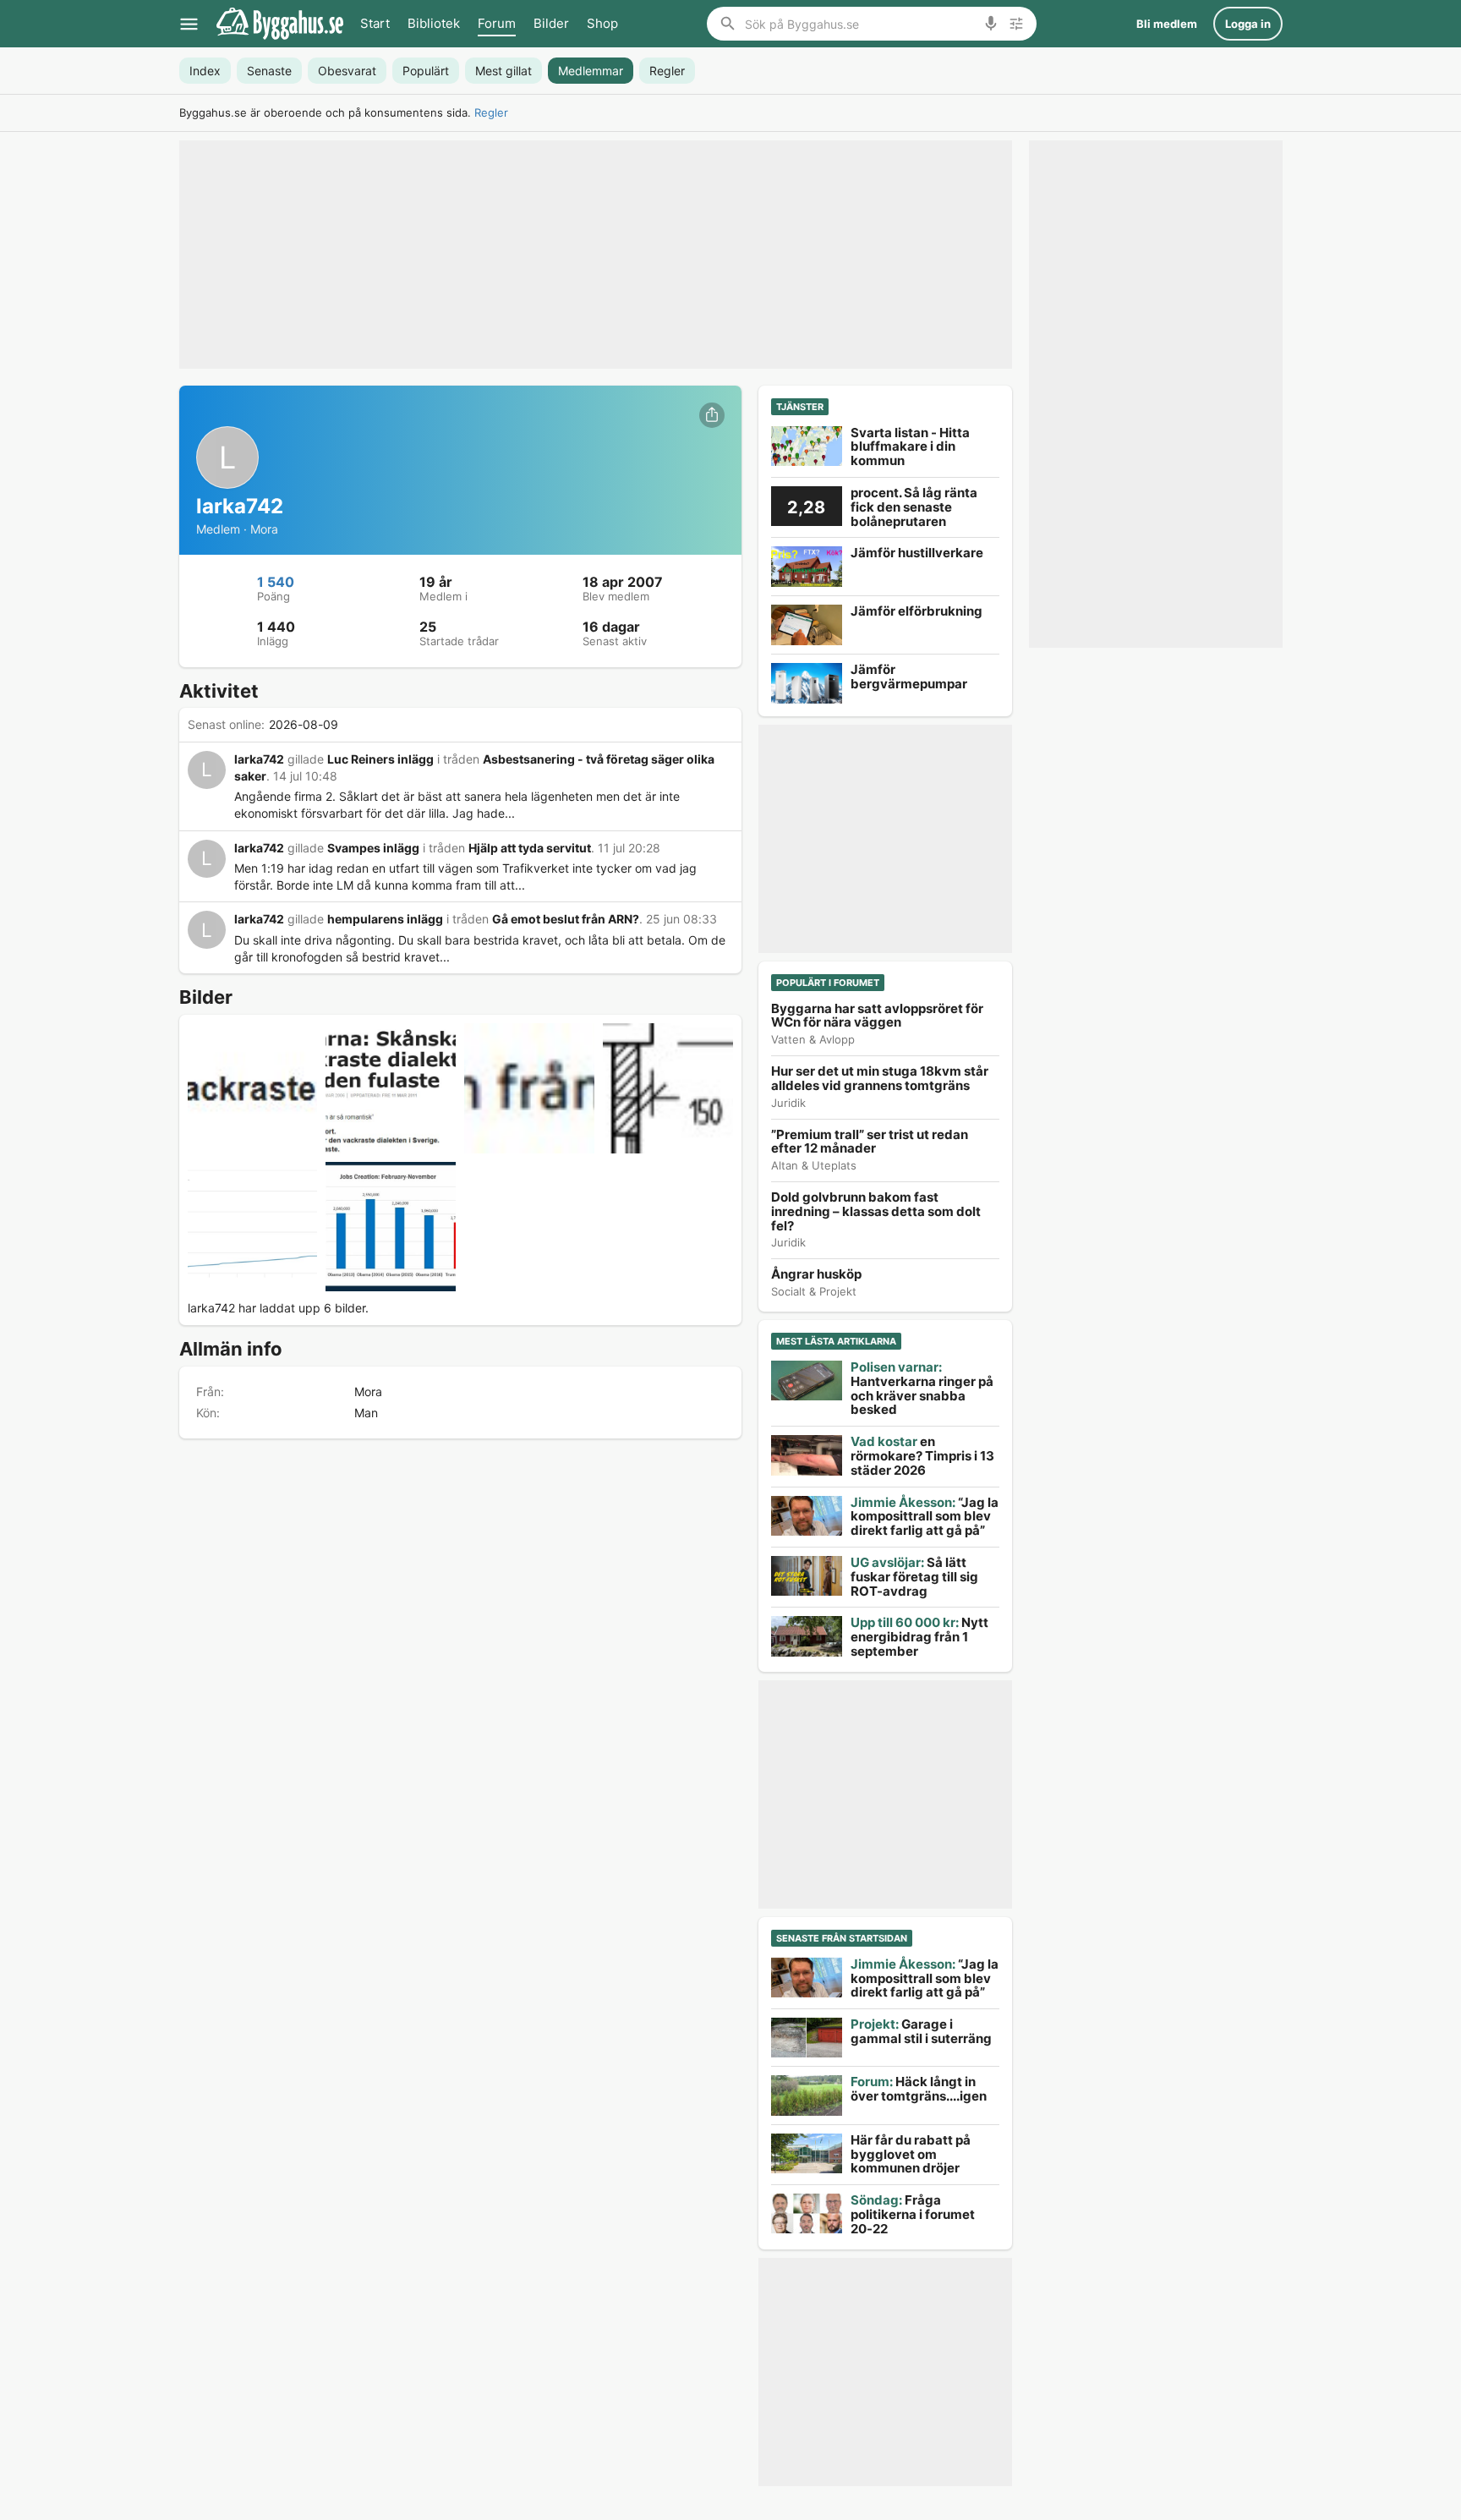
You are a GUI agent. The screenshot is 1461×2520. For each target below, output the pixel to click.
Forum (497, 23)
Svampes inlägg (373, 848)
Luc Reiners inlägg (380, 759)
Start (375, 23)
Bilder (551, 23)
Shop (602, 23)
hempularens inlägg (385, 919)
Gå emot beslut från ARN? (566, 919)
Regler (491, 112)
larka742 (259, 759)
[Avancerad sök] (1016, 24)
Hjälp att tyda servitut (530, 848)
